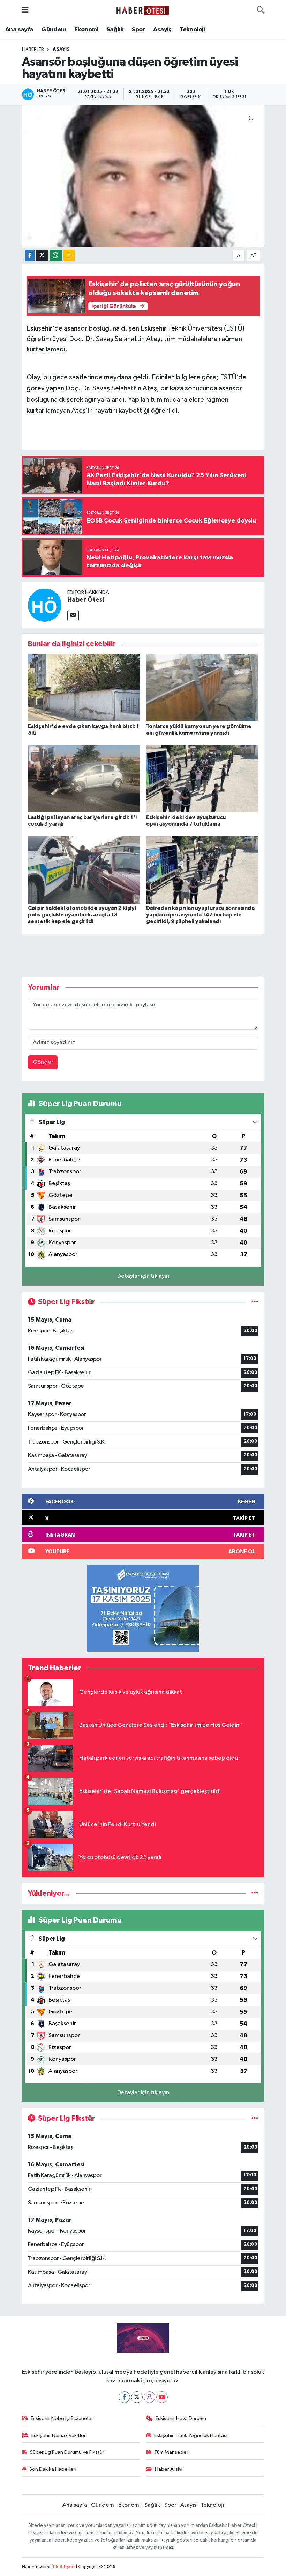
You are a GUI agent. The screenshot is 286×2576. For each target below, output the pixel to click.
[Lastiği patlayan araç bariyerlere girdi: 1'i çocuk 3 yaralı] (84, 779)
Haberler (33, 49)
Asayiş (162, 30)
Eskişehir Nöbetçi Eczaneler (62, 2418)
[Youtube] (162, 2397)
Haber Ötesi (86, 600)
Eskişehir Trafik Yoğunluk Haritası (191, 2435)
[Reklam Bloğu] (143, 1608)
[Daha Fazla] (69, 256)
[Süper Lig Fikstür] (255, 1302)
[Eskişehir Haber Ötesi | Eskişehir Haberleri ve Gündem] (143, 10)
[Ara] (260, 10)
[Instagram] (149, 2397)
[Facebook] (124, 2397)
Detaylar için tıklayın (143, 1276)
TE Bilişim (63, 2567)
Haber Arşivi (169, 2469)
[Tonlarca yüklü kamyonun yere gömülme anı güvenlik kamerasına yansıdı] (202, 688)
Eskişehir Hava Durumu (181, 2418)
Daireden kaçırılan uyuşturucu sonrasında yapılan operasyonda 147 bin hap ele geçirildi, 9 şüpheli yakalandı (200, 915)
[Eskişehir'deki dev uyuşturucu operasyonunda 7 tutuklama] (202, 779)
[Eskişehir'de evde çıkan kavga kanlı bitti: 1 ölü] (84, 688)
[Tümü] (255, 1893)
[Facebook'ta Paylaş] (30, 256)
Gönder (43, 1062)
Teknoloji (192, 30)
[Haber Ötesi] (45, 605)
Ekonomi (86, 30)
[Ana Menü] (25, 10)
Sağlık (115, 30)
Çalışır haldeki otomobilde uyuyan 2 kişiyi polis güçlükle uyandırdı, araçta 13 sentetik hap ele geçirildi (82, 915)
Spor (138, 30)
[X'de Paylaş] (42, 256)
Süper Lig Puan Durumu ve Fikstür (67, 2452)
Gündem (54, 30)
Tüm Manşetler (171, 2452)
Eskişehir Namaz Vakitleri (59, 2435)
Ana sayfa (19, 30)
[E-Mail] (73, 616)
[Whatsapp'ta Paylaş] (56, 256)
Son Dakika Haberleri (53, 2469)
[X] (137, 2397)
